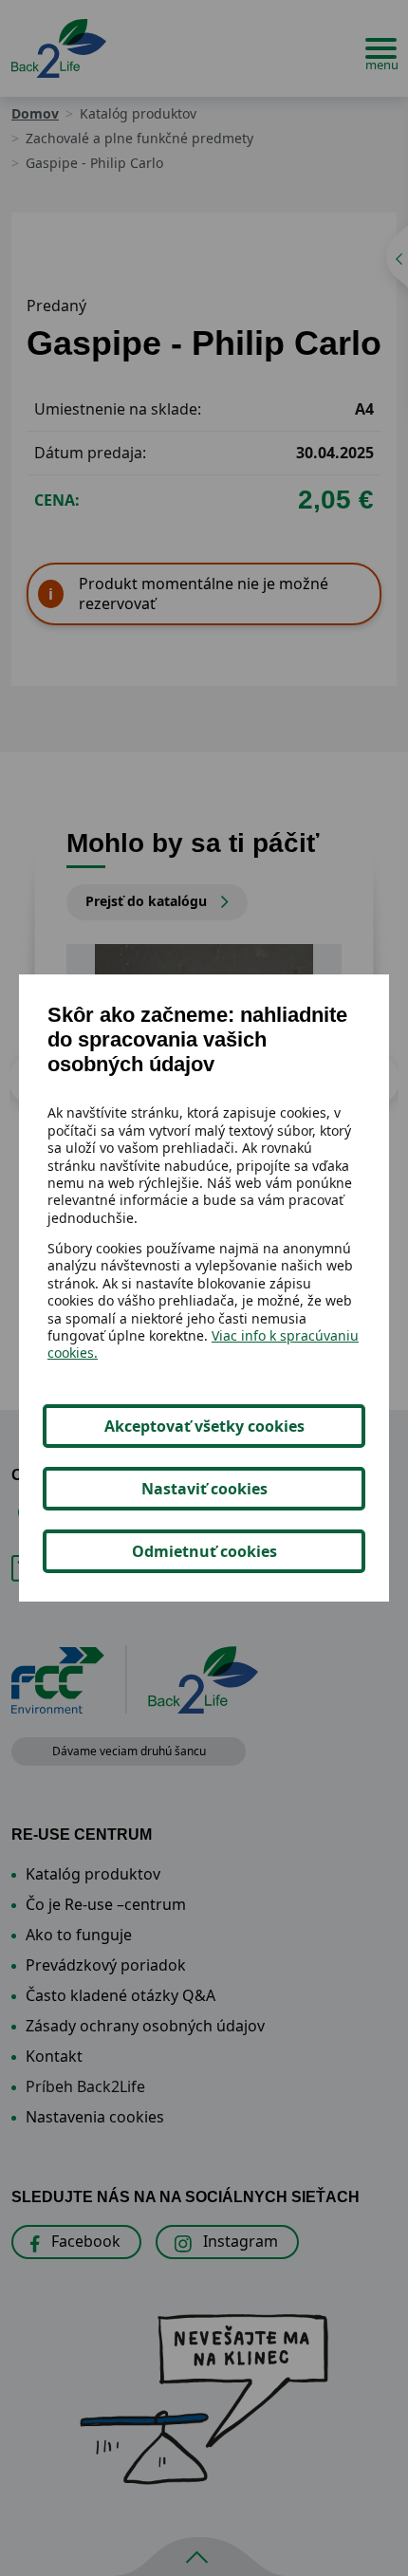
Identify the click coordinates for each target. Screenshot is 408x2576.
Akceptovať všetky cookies (204, 1426)
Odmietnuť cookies (204, 1551)
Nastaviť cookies (204, 1489)
